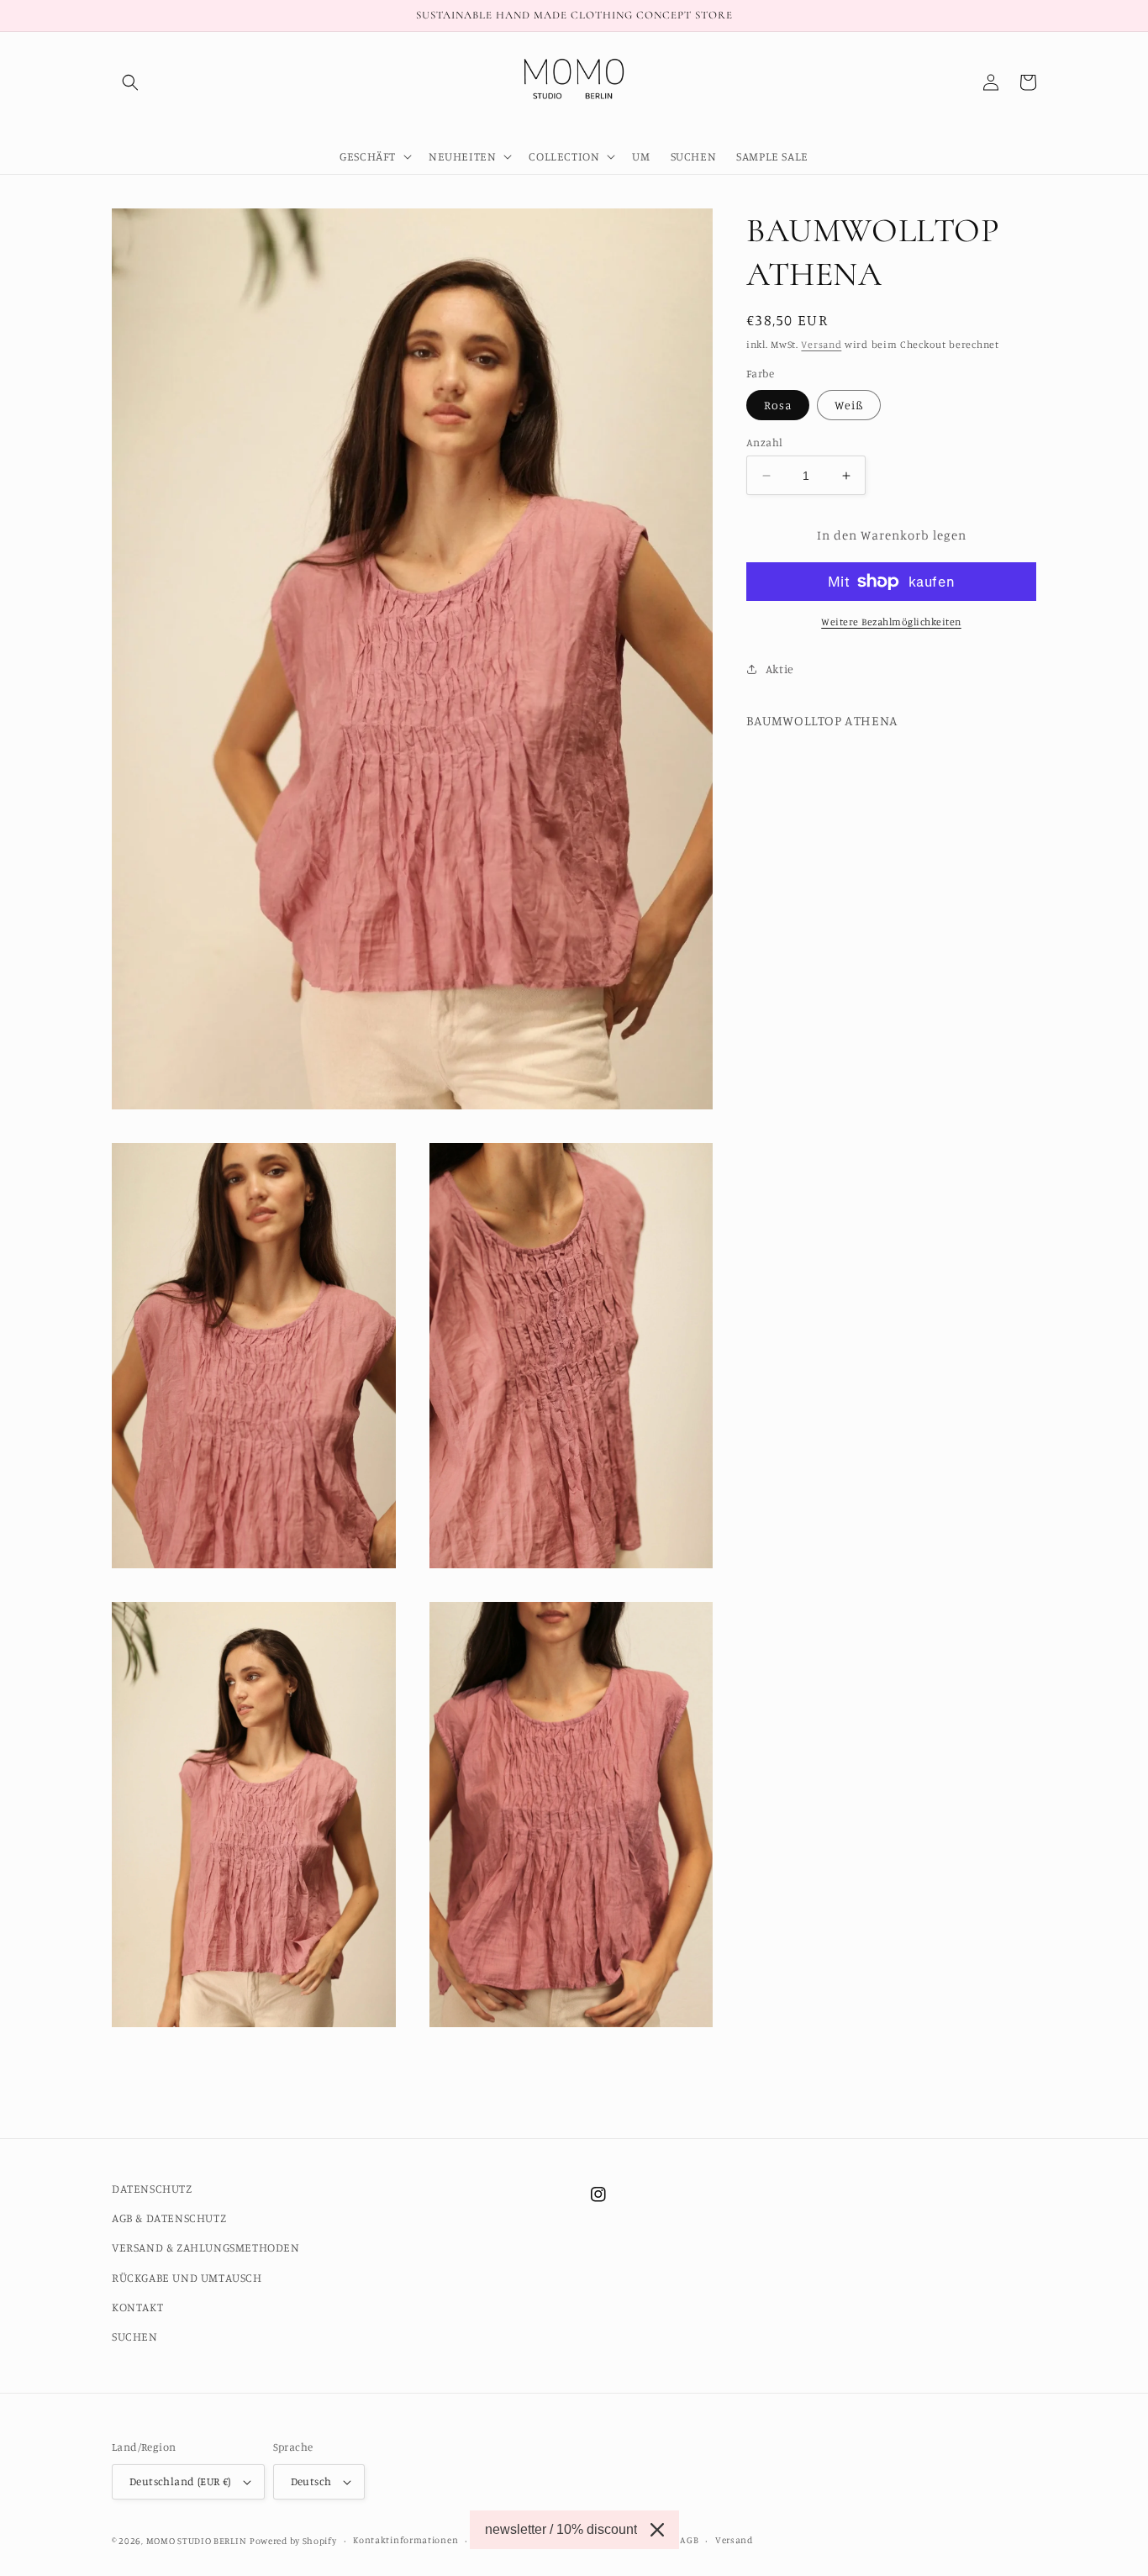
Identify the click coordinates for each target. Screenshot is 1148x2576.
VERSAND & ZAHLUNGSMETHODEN (206, 2247)
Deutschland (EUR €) (180, 2481)
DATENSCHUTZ (152, 2188)
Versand (821, 344)
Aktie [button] (780, 669)
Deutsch (311, 2481)
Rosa (778, 405)
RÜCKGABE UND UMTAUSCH (187, 2277)
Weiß (849, 405)
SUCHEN (135, 2336)
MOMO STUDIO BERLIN (197, 2541)
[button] (130, 82)
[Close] (657, 2530)
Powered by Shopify (293, 2541)
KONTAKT (137, 2307)
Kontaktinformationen (405, 2540)
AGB (689, 2540)
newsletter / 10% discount (561, 2529)
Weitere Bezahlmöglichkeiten (891, 622)
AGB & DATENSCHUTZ (169, 2218)
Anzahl (764, 442)
